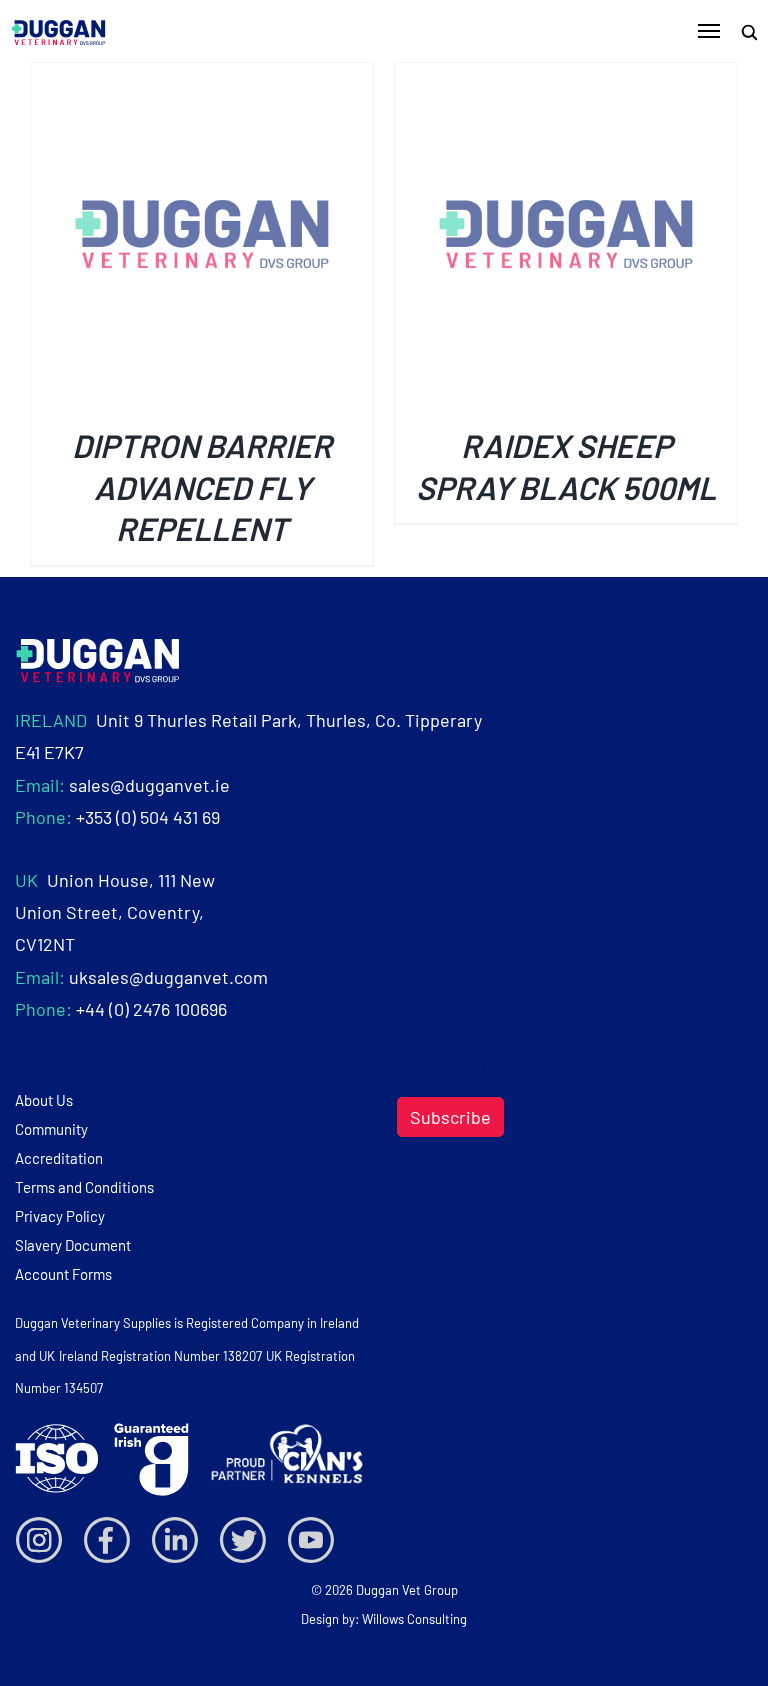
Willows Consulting (414, 1619)
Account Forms (63, 1274)
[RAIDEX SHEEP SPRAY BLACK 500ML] (566, 79)
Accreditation (59, 1158)
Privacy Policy (60, 1216)
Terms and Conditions (84, 1187)
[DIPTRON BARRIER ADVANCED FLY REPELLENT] (202, 79)
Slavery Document (73, 1245)
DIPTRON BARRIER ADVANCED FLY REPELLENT (202, 486)
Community (51, 1129)
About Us (44, 1100)
